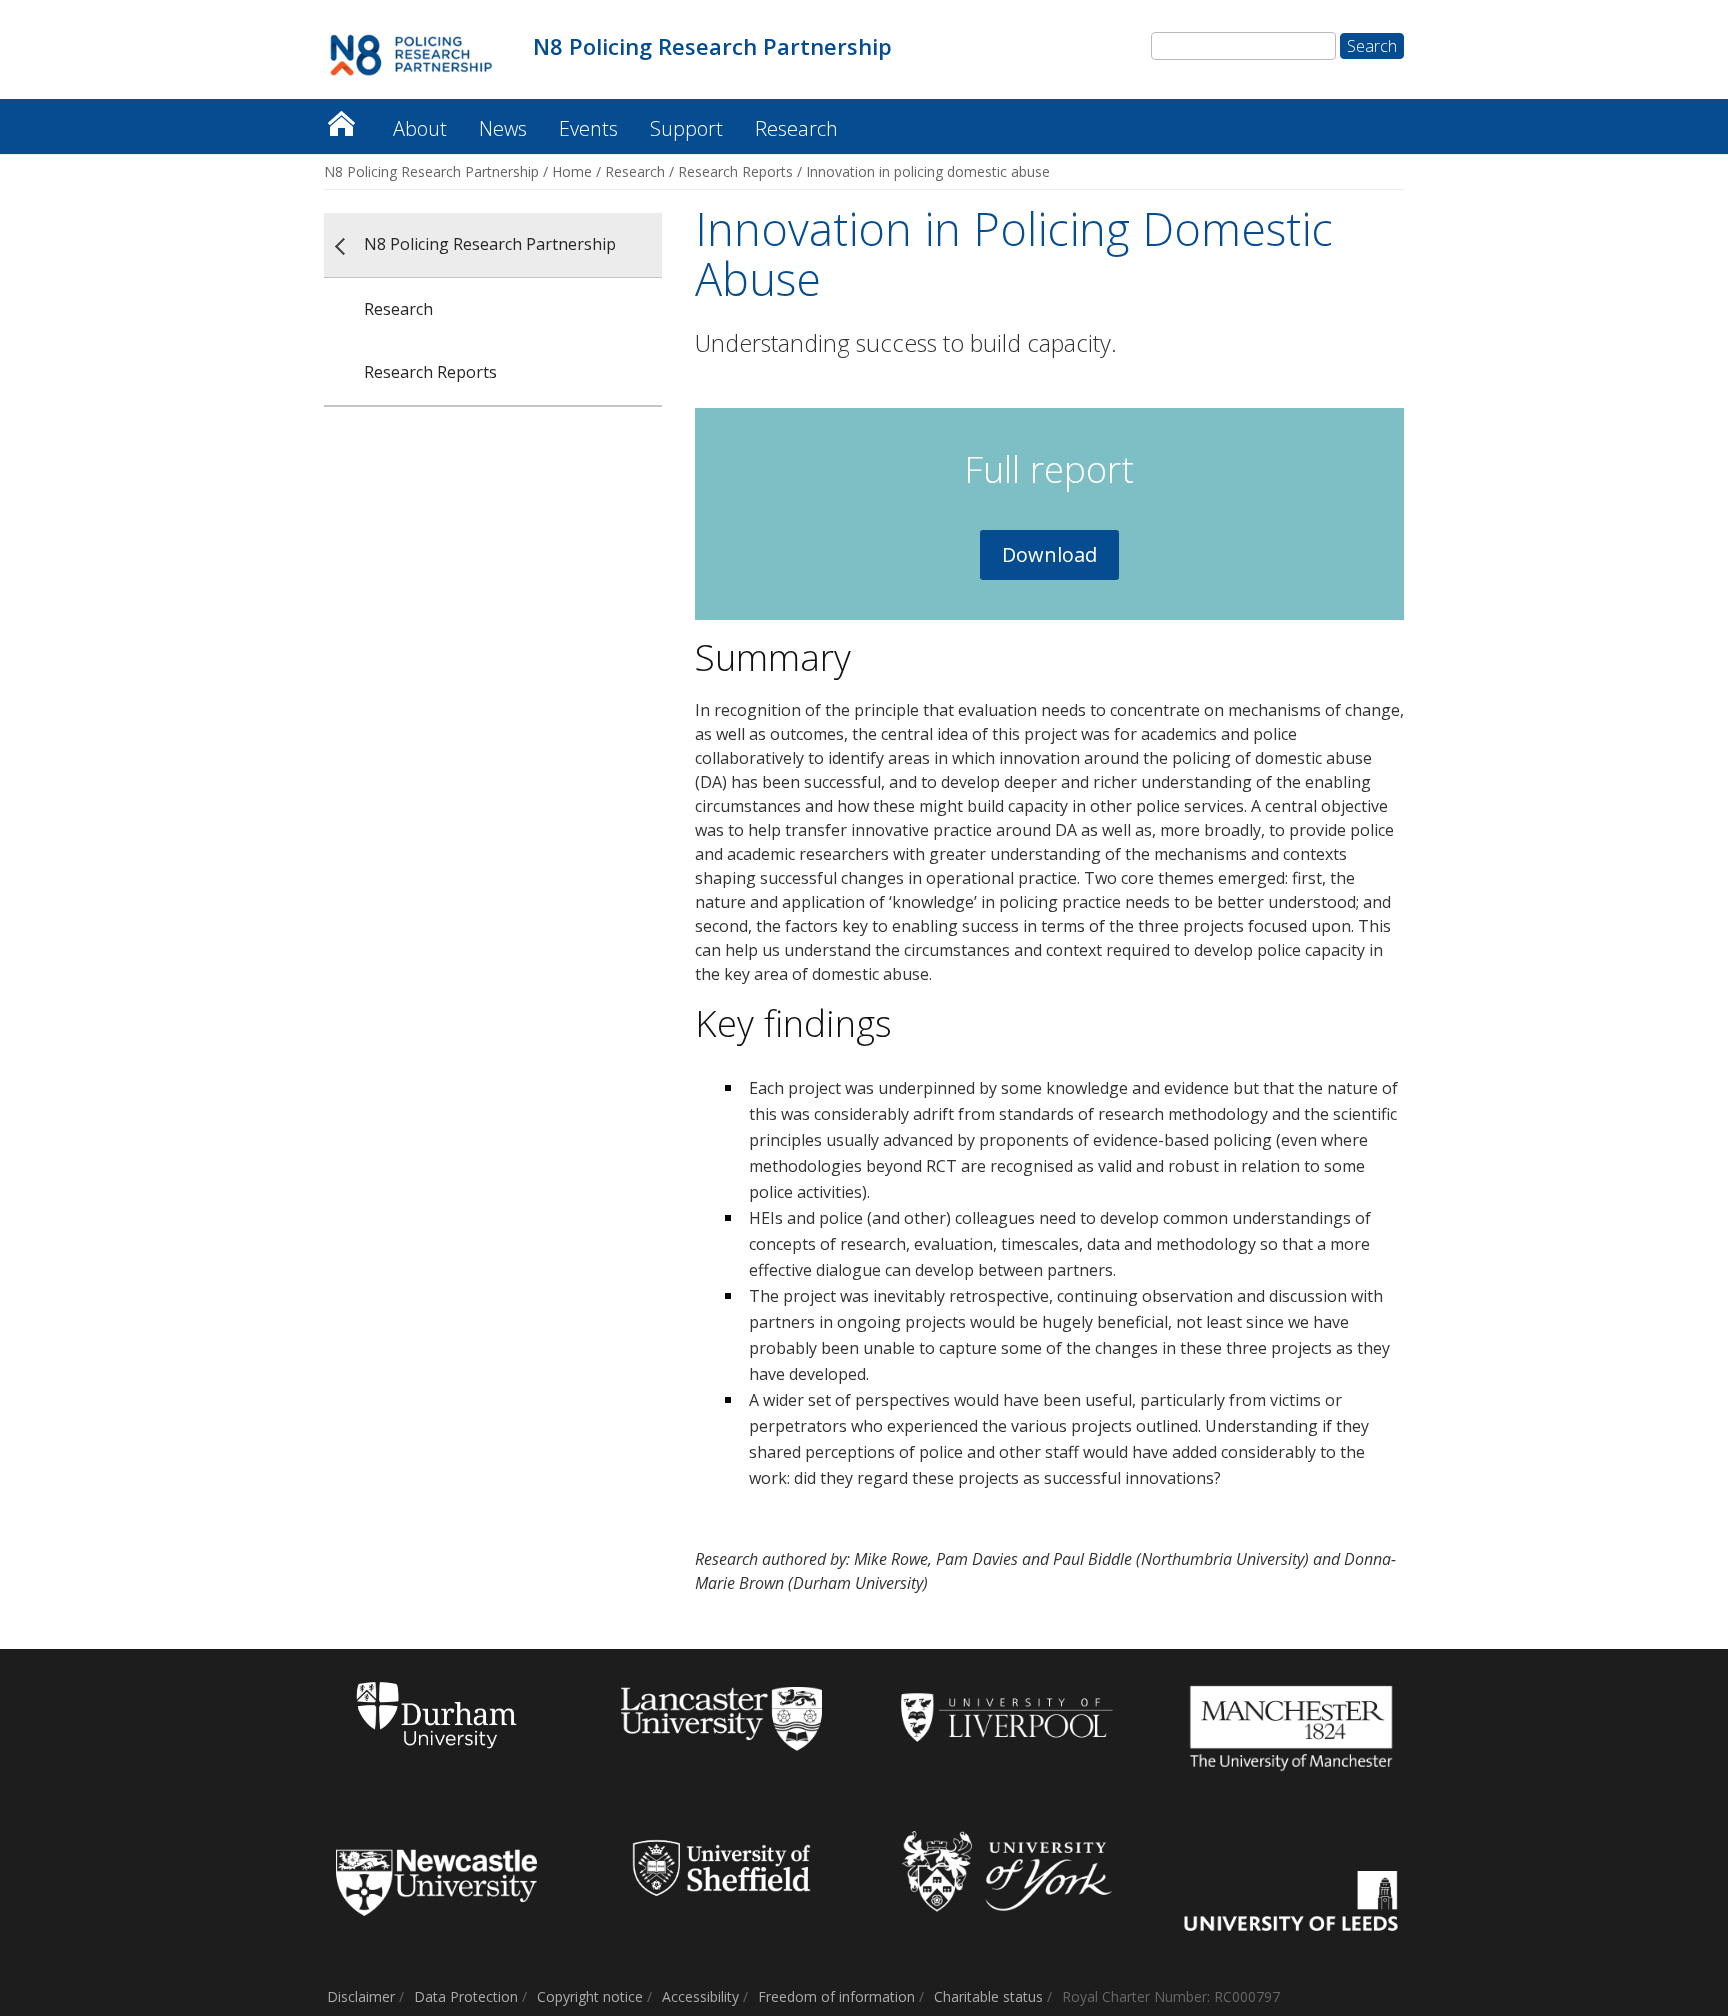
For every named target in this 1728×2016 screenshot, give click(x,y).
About (420, 128)
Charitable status (988, 1996)
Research (796, 128)
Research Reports (735, 171)
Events (588, 128)
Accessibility (700, 1996)
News (503, 128)
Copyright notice (590, 1996)
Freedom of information (836, 1996)
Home (572, 171)
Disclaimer (361, 1996)
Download (1049, 554)
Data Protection (466, 1996)
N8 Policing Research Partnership (341, 118)
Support (686, 128)
